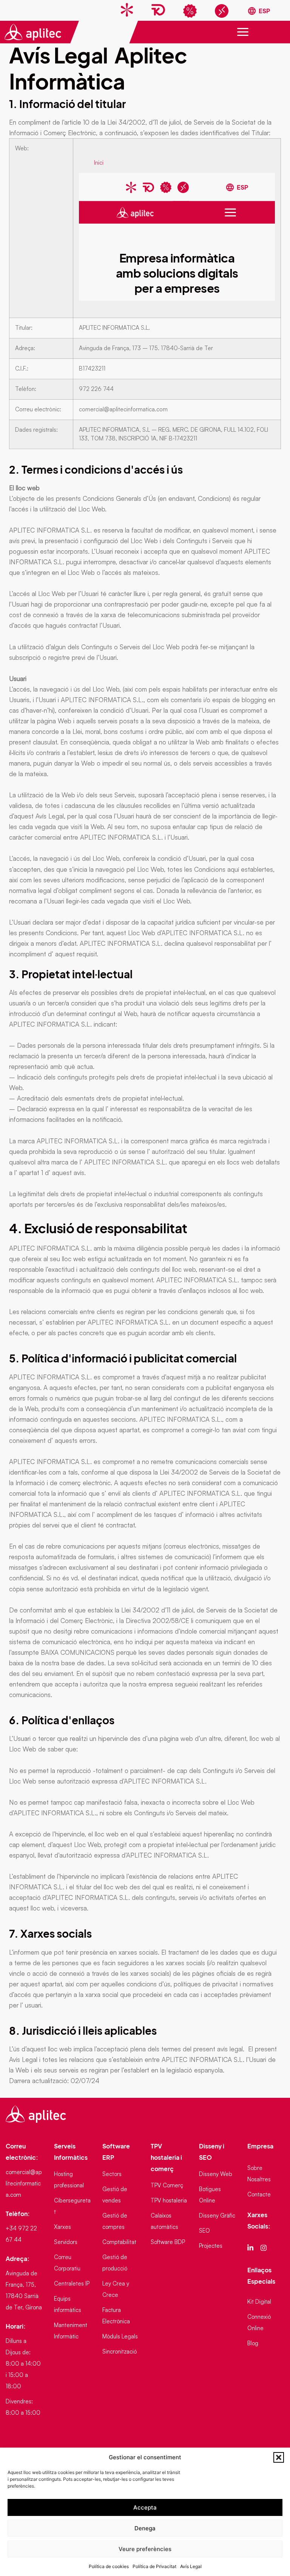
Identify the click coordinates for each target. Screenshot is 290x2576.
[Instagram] (265, 2247)
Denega (145, 2528)
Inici (99, 163)
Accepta (145, 2507)
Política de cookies (109, 2566)
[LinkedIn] (251, 2247)
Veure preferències (145, 2549)
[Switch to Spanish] (259, 11)
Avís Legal (191, 2566)
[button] (279, 2457)
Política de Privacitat (154, 2566)
